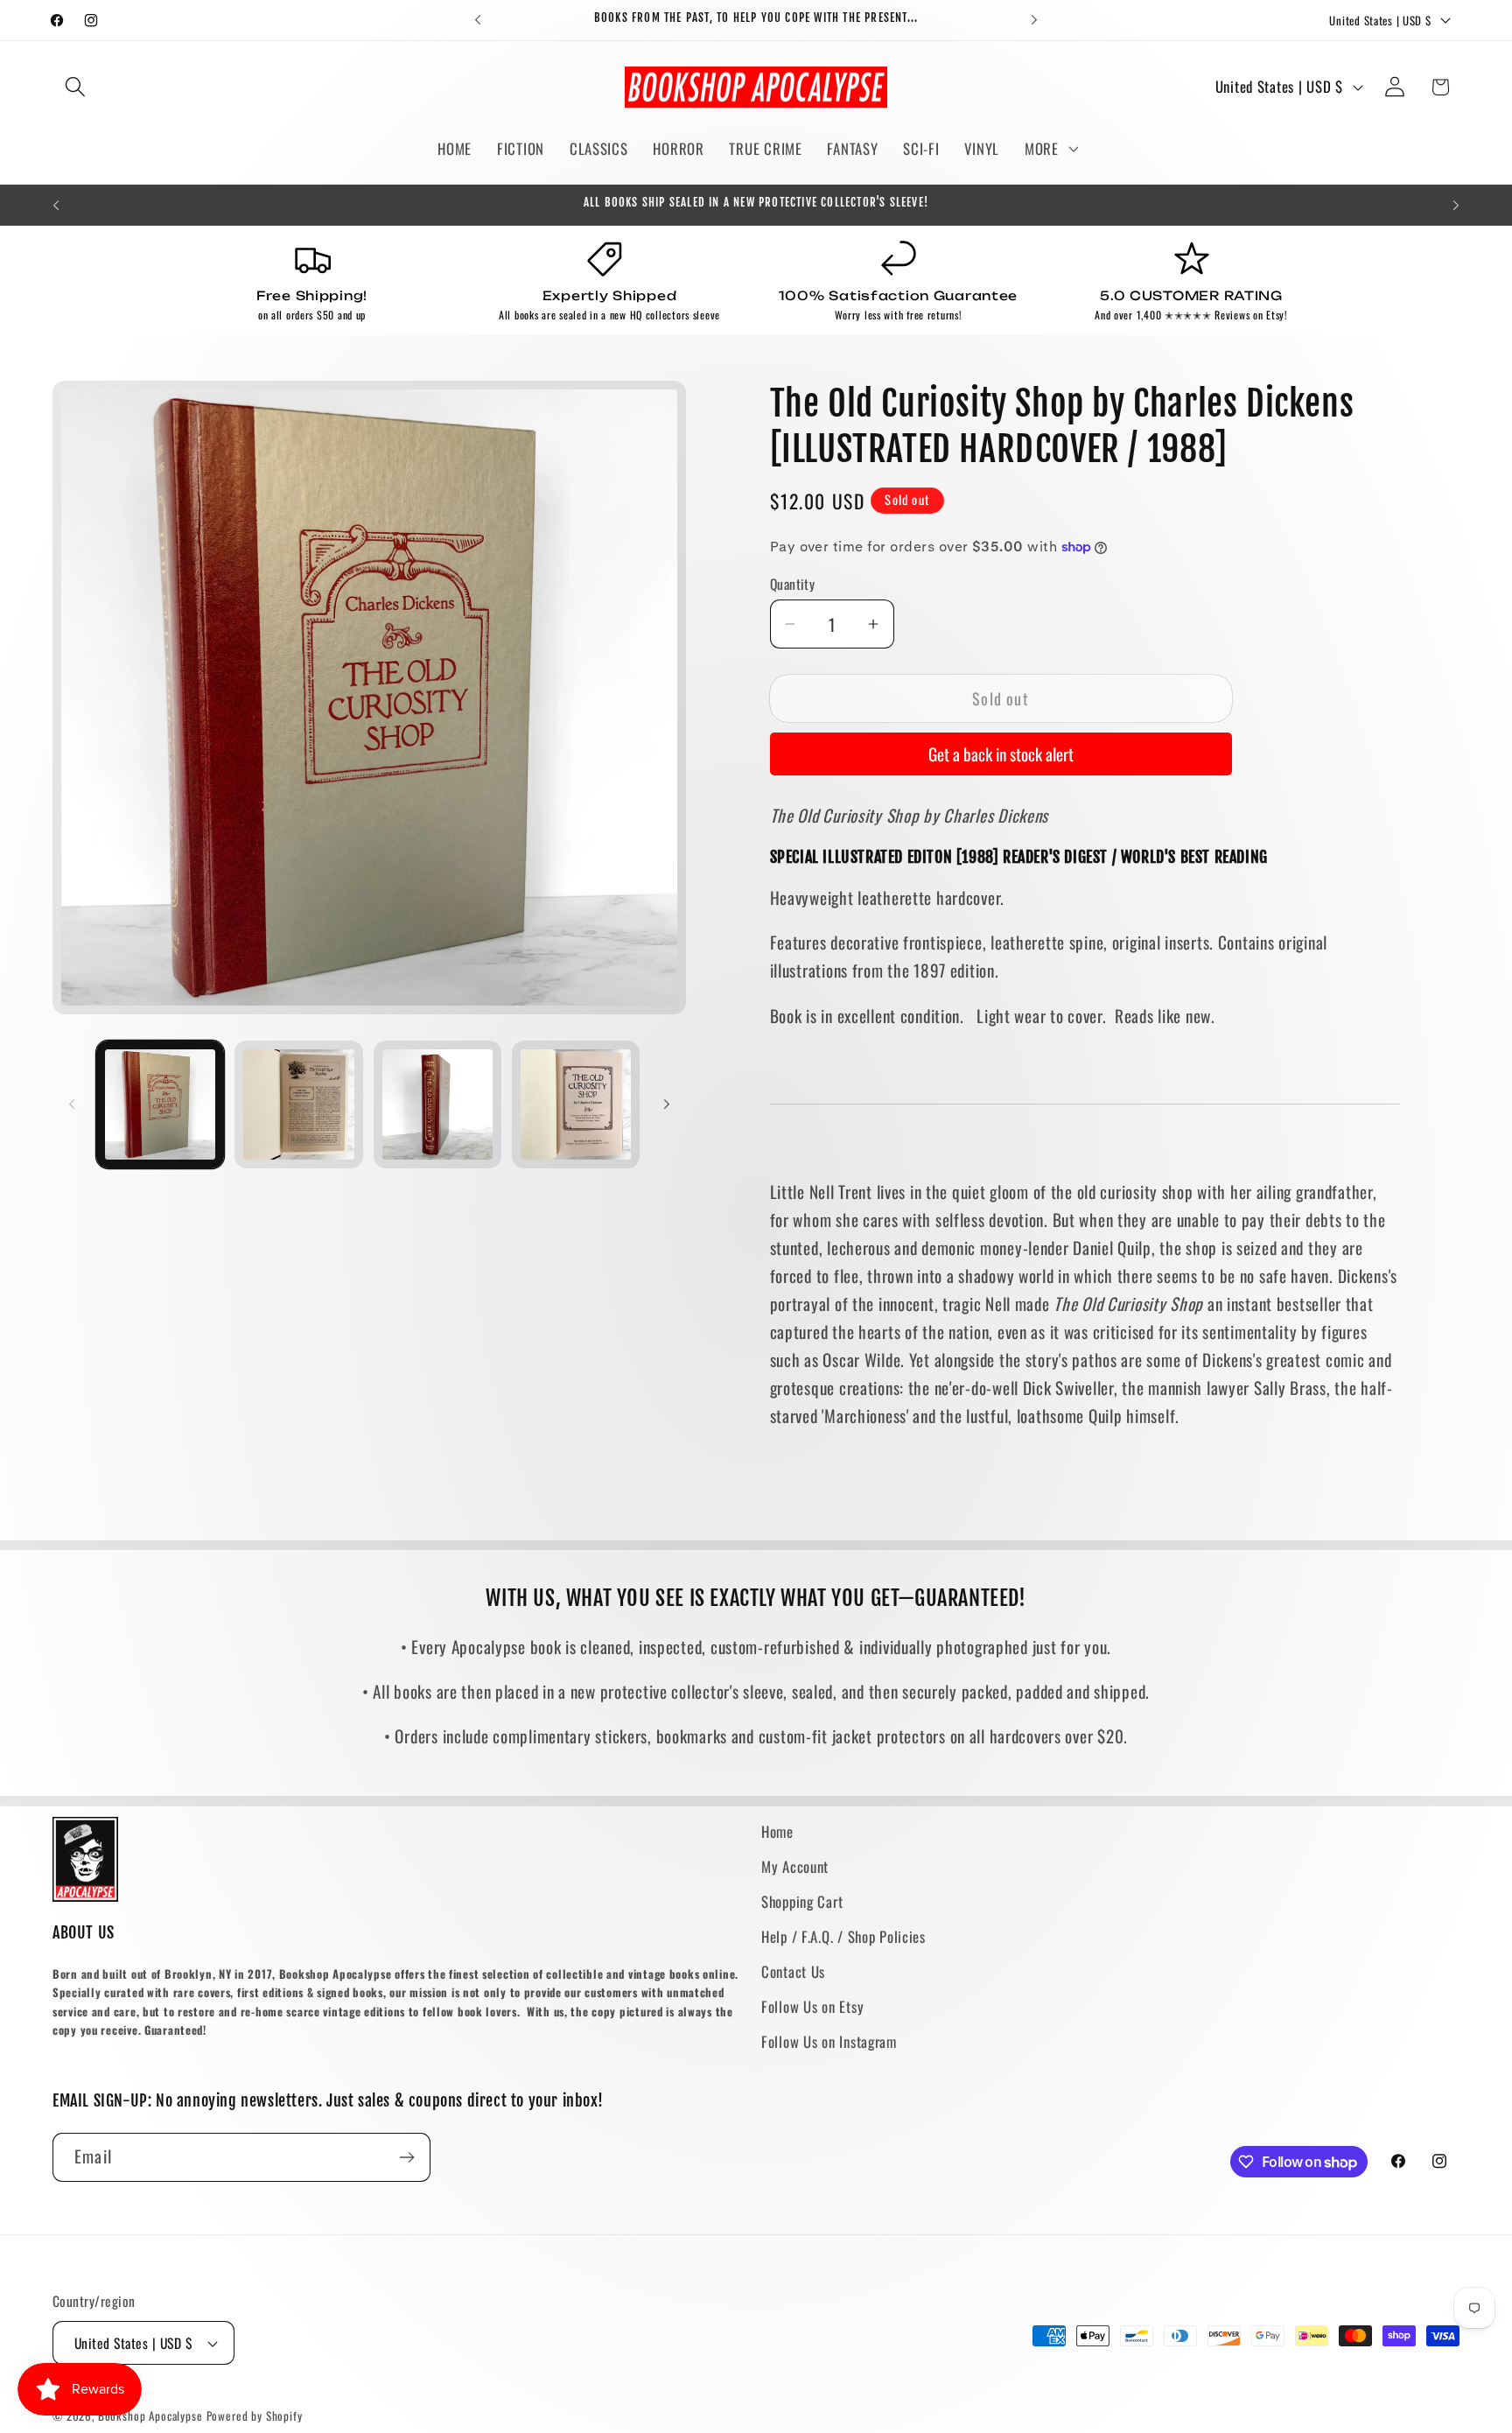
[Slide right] (667, 1104)
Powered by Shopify (255, 2415)
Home (777, 1831)
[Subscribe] (406, 2157)
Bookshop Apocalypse (150, 2415)
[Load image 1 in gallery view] (160, 1104)
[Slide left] (72, 1104)
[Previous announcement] (478, 20)
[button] (76, 87)
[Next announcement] (1034, 20)
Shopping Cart (802, 1901)
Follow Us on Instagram (829, 2041)
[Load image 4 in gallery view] (576, 1104)
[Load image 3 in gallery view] (437, 1104)
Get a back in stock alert (1001, 754)
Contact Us (793, 1971)
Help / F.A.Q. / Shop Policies (843, 1936)
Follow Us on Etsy (812, 2006)
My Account (795, 1866)
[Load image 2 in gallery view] (298, 1104)
